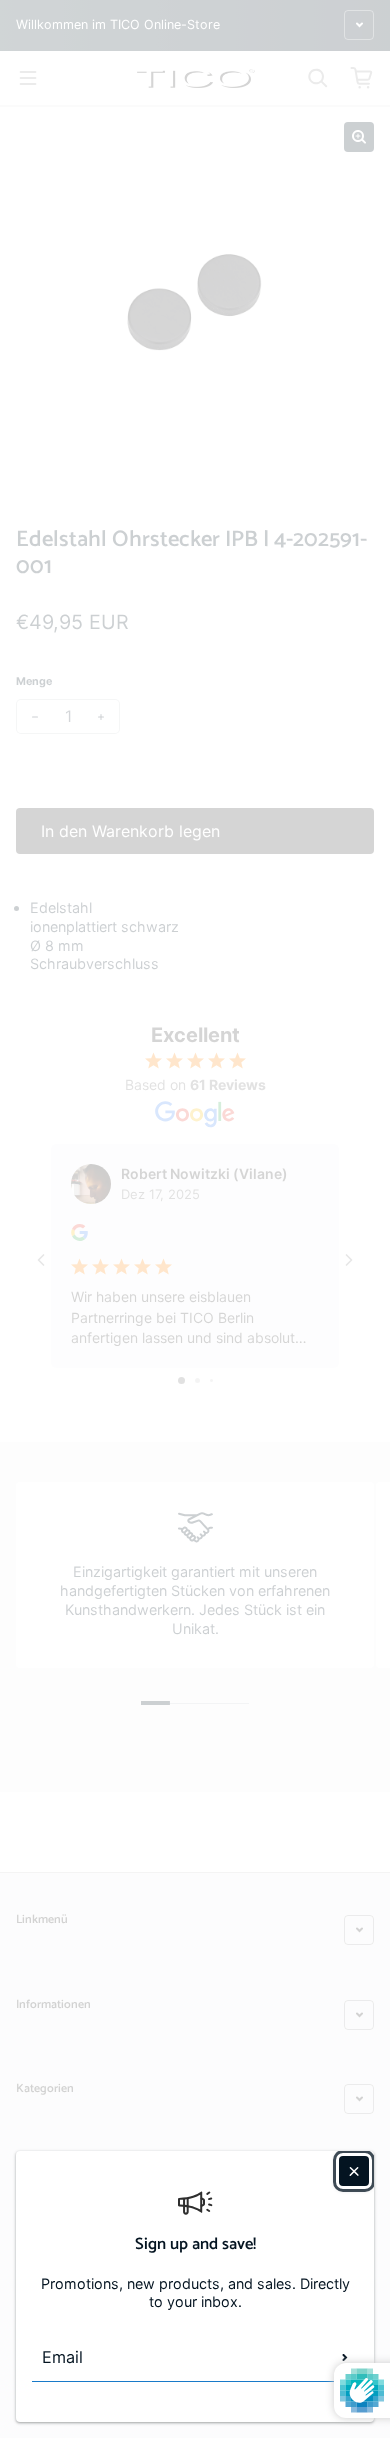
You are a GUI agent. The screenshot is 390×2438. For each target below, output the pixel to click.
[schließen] (354, 2171)
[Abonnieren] (345, 2357)
